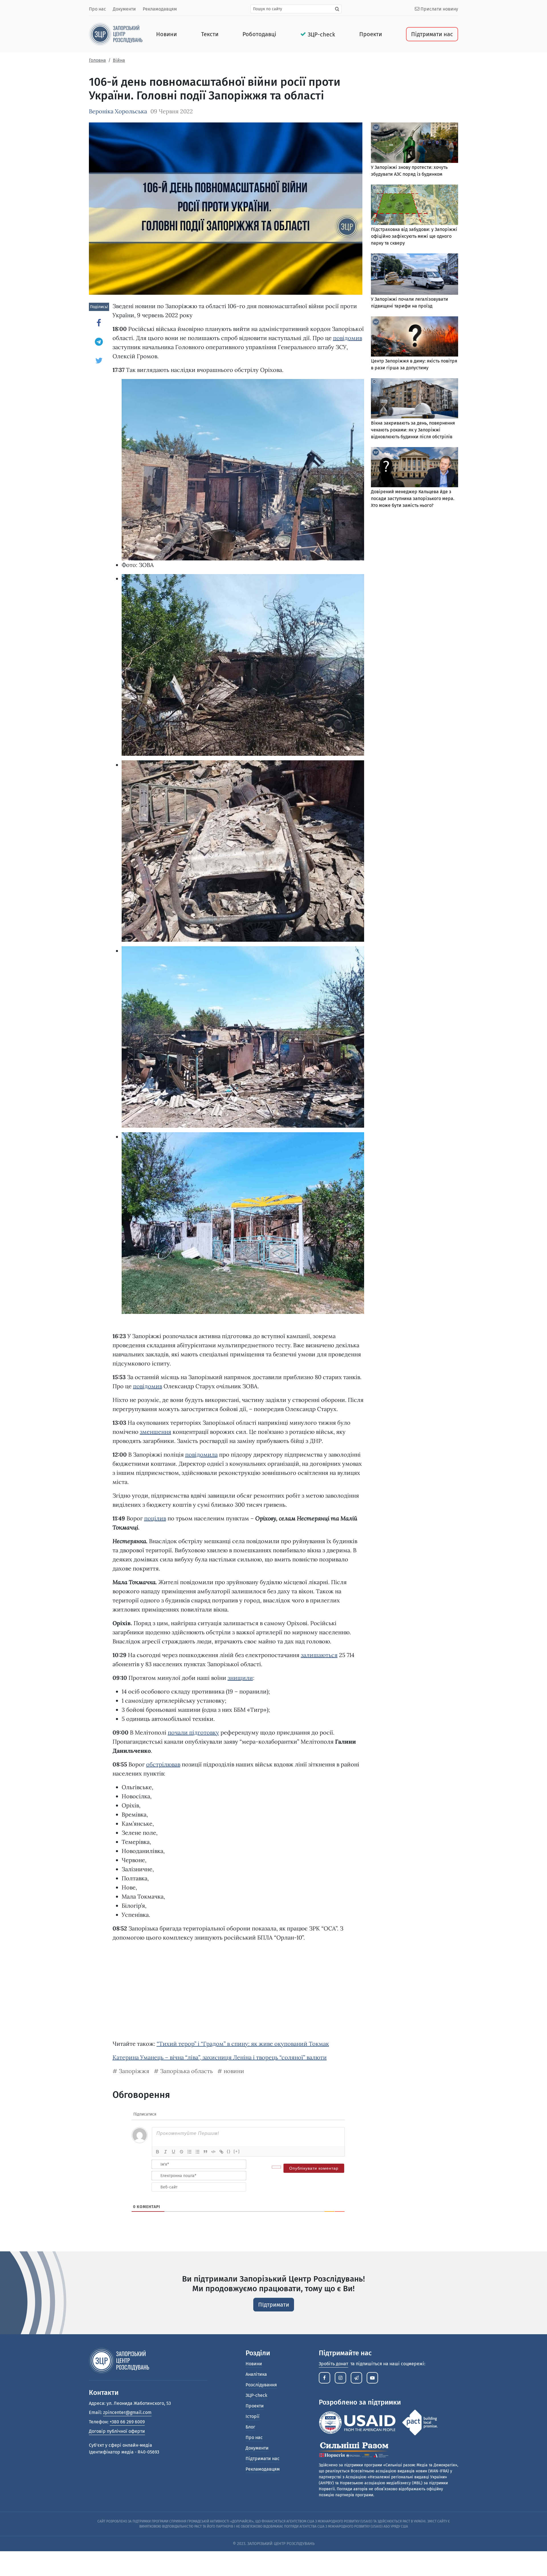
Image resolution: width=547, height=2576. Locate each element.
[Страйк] (181, 2152)
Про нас (97, 9)
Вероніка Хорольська (118, 111)
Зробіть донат (333, 2364)
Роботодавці (259, 34)
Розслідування (261, 2385)
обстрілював (163, 1764)
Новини (167, 34)
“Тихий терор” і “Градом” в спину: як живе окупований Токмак (243, 2044)
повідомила (201, 1454)
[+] (237, 2151)
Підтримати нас (432, 34)
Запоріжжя (134, 2071)
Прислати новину (439, 9)
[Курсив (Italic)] (166, 2152)
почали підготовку (193, 1732)
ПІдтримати (274, 2305)
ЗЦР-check (321, 34)
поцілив (155, 1518)
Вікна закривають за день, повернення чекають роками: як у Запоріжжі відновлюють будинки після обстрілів (413, 430)
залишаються (319, 1655)
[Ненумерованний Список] (197, 2152)
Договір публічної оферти (117, 2431)
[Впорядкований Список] (189, 2152)
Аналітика (256, 2374)
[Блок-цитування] (205, 2152)
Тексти (210, 34)
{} (229, 2151)
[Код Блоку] (213, 2152)
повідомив (348, 338)
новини (234, 2071)
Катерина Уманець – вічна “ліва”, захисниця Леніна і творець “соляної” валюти (220, 2057)
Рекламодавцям (160, 9)
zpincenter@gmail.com (127, 2412)
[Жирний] (158, 2152)
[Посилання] (221, 2152)
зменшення (156, 1432)
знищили (240, 1678)
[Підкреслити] (174, 2152)
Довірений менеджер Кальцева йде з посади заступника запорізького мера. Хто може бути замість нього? (413, 498)
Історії (253, 2416)
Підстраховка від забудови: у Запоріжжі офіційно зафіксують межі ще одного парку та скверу (414, 236)
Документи (124, 9)
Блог (250, 2427)
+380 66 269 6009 (127, 2422)
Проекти (371, 34)
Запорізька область (186, 2071)
